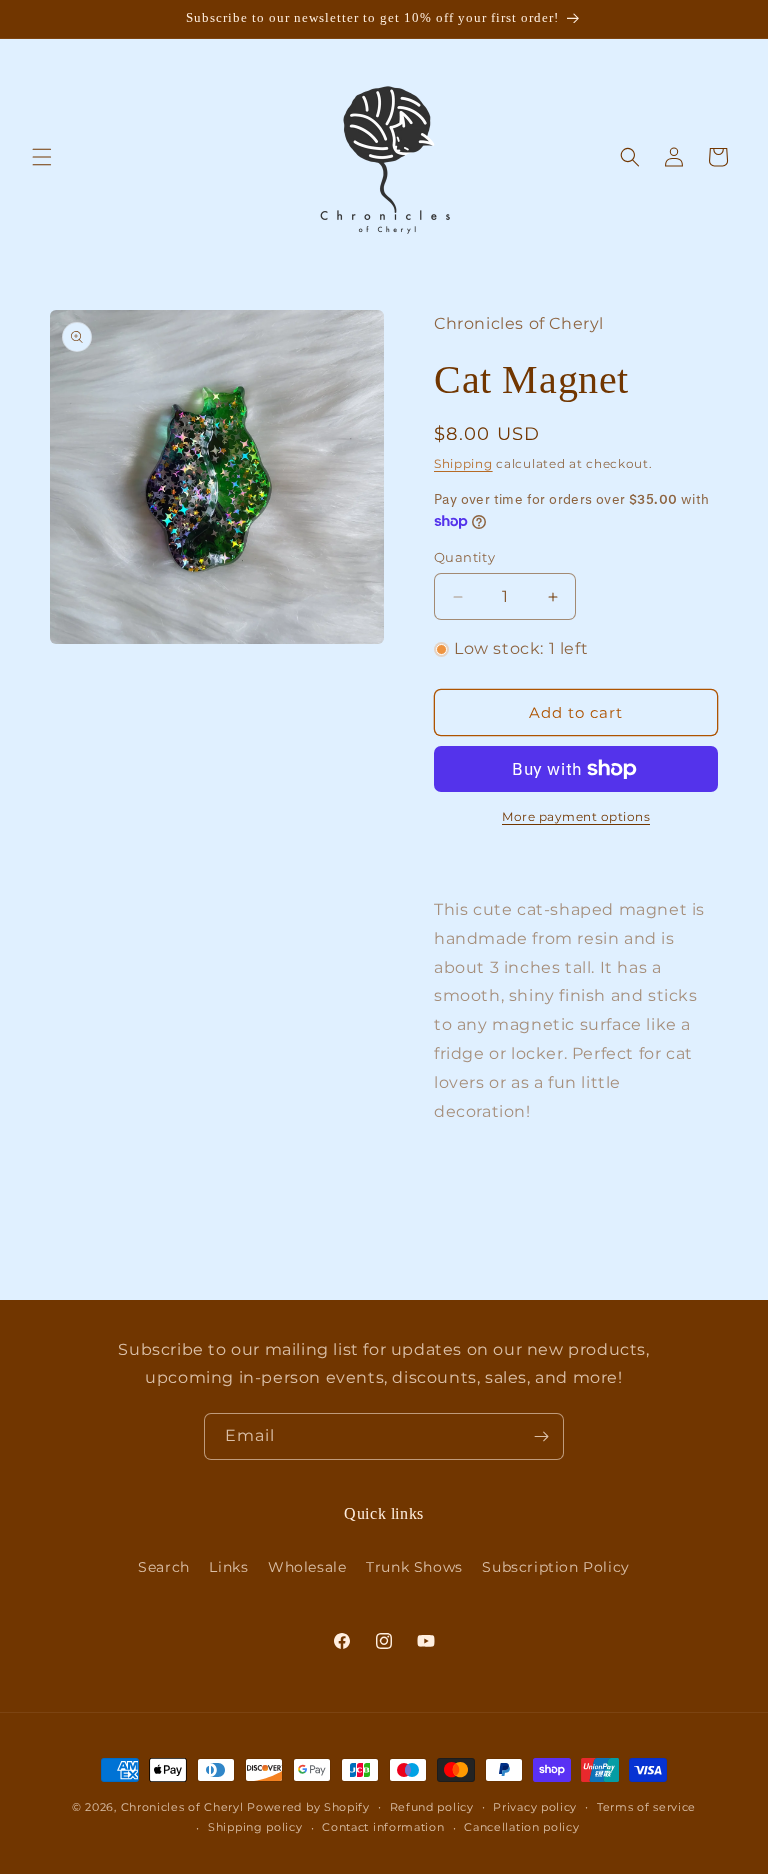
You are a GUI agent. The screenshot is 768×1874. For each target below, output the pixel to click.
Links (228, 1567)
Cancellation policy (521, 1827)
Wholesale (307, 1567)
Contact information (383, 1827)
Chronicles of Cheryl (184, 1807)
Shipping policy (255, 1827)
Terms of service (646, 1807)
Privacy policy (535, 1807)
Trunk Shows (414, 1567)
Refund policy (432, 1807)
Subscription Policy (555, 1567)
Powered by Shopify (308, 1807)
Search (164, 1567)
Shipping (463, 463)
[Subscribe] (541, 1436)
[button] (42, 157)
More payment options (576, 816)
